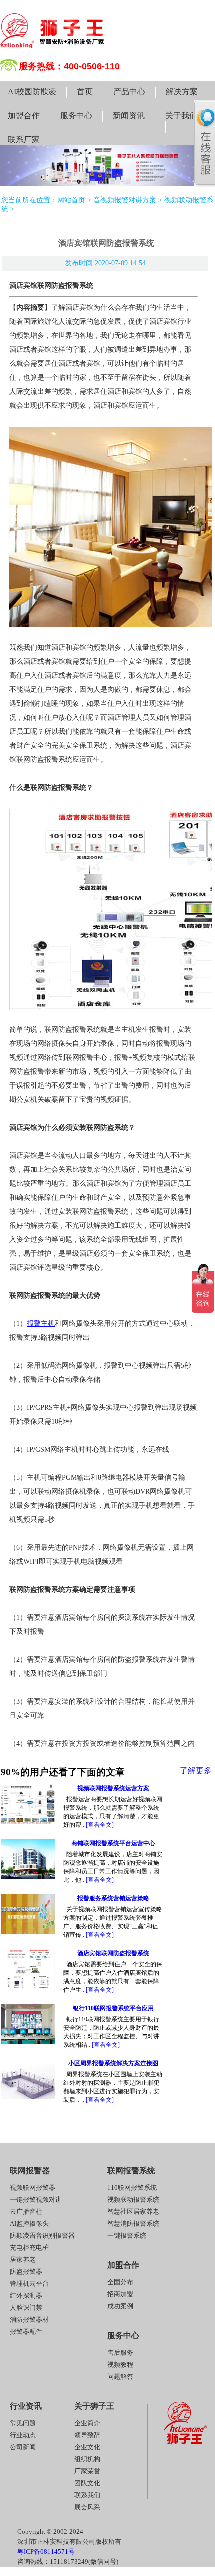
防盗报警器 (26, 2272)
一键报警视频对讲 (36, 2200)
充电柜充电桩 (29, 2248)
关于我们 (181, 115)
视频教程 (120, 2365)
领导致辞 (87, 2435)
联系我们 (87, 2495)
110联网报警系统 (132, 2188)
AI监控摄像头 (29, 2224)
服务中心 (76, 115)
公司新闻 (23, 2447)
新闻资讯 (129, 115)
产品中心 (129, 91)
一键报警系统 (127, 2236)
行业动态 (23, 2435)
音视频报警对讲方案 (125, 200)
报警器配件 (26, 2332)
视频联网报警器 (33, 2188)
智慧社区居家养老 (133, 2212)
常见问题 (23, 2423)
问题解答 (120, 2377)
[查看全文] (100, 1825)
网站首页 (71, 200)
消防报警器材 (29, 2320)
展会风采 (87, 2507)
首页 (85, 91)
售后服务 (120, 2353)
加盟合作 (24, 115)
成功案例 (120, 2306)
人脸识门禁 (26, 2308)
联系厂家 (24, 139)
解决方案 (182, 91)
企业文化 (87, 2447)
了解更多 (196, 1771)
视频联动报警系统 (133, 2200)
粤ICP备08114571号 (46, 2552)
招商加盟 (120, 2294)
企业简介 (87, 2423)
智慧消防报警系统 (133, 2224)
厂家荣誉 (87, 2471)
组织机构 (87, 2459)
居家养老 (23, 2260)
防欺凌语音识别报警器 (42, 2236)
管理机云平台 (29, 2284)
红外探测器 (26, 2296)
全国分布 (120, 2282)
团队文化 (87, 2483)
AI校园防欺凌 (32, 91)
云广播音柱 (26, 2212)
